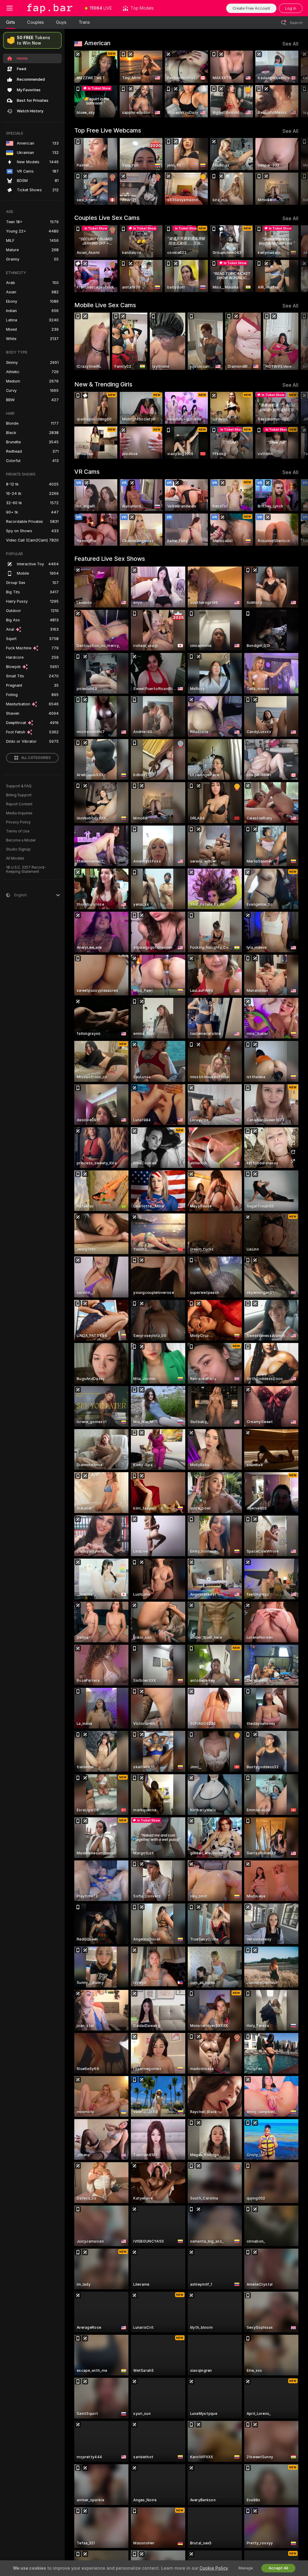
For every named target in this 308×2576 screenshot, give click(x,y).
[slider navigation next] (296, 84)
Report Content (19, 804)
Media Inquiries (19, 813)
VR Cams (87, 472)
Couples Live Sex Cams (107, 218)
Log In (291, 8)
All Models (15, 858)
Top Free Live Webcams (108, 130)
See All (290, 44)
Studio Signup (18, 849)
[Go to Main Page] (49, 8)
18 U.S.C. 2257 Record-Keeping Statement (26, 870)
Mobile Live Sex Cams (105, 305)
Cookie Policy (214, 2568)
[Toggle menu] (10, 8)
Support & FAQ (19, 786)
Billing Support (19, 795)
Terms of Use (18, 831)
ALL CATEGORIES (36, 758)
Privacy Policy (18, 822)
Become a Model (21, 840)
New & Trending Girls (103, 384)
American (97, 43)
